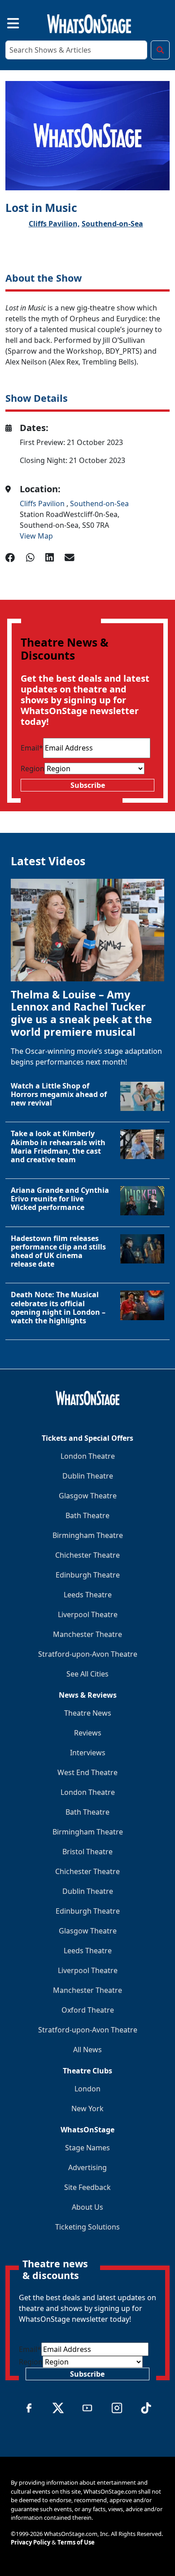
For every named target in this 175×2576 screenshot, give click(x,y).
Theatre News (88, 1713)
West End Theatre (87, 1772)
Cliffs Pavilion (43, 504)
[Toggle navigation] (5, 22)
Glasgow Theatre (88, 1496)
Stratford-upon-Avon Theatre (88, 1654)
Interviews (88, 1753)
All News (87, 2050)
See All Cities (87, 1674)
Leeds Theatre (88, 1595)
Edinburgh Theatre (88, 1575)
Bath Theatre (87, 1515)
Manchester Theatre (87, 1634)
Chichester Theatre (87, 1555)
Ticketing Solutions (87, 2227)
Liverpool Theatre (88, 1614)
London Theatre (88, 1456)
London (87, 2089)
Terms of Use (76, 2542)
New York (87, 2108)
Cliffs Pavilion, (54, 224)
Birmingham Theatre (88, 1535)
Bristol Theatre (87, 1852)
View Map (36, 536)
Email (32, 748)
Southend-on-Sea (112, 224)
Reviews (88, 1733)
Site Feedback (87, 2187)
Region (33, 769)
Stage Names (87, 2148)
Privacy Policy (31, 2542)
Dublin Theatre (88, 1476)
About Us (87, 2207)
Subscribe (88, 785)
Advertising (87, 2167)
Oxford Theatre (88, 2010)
